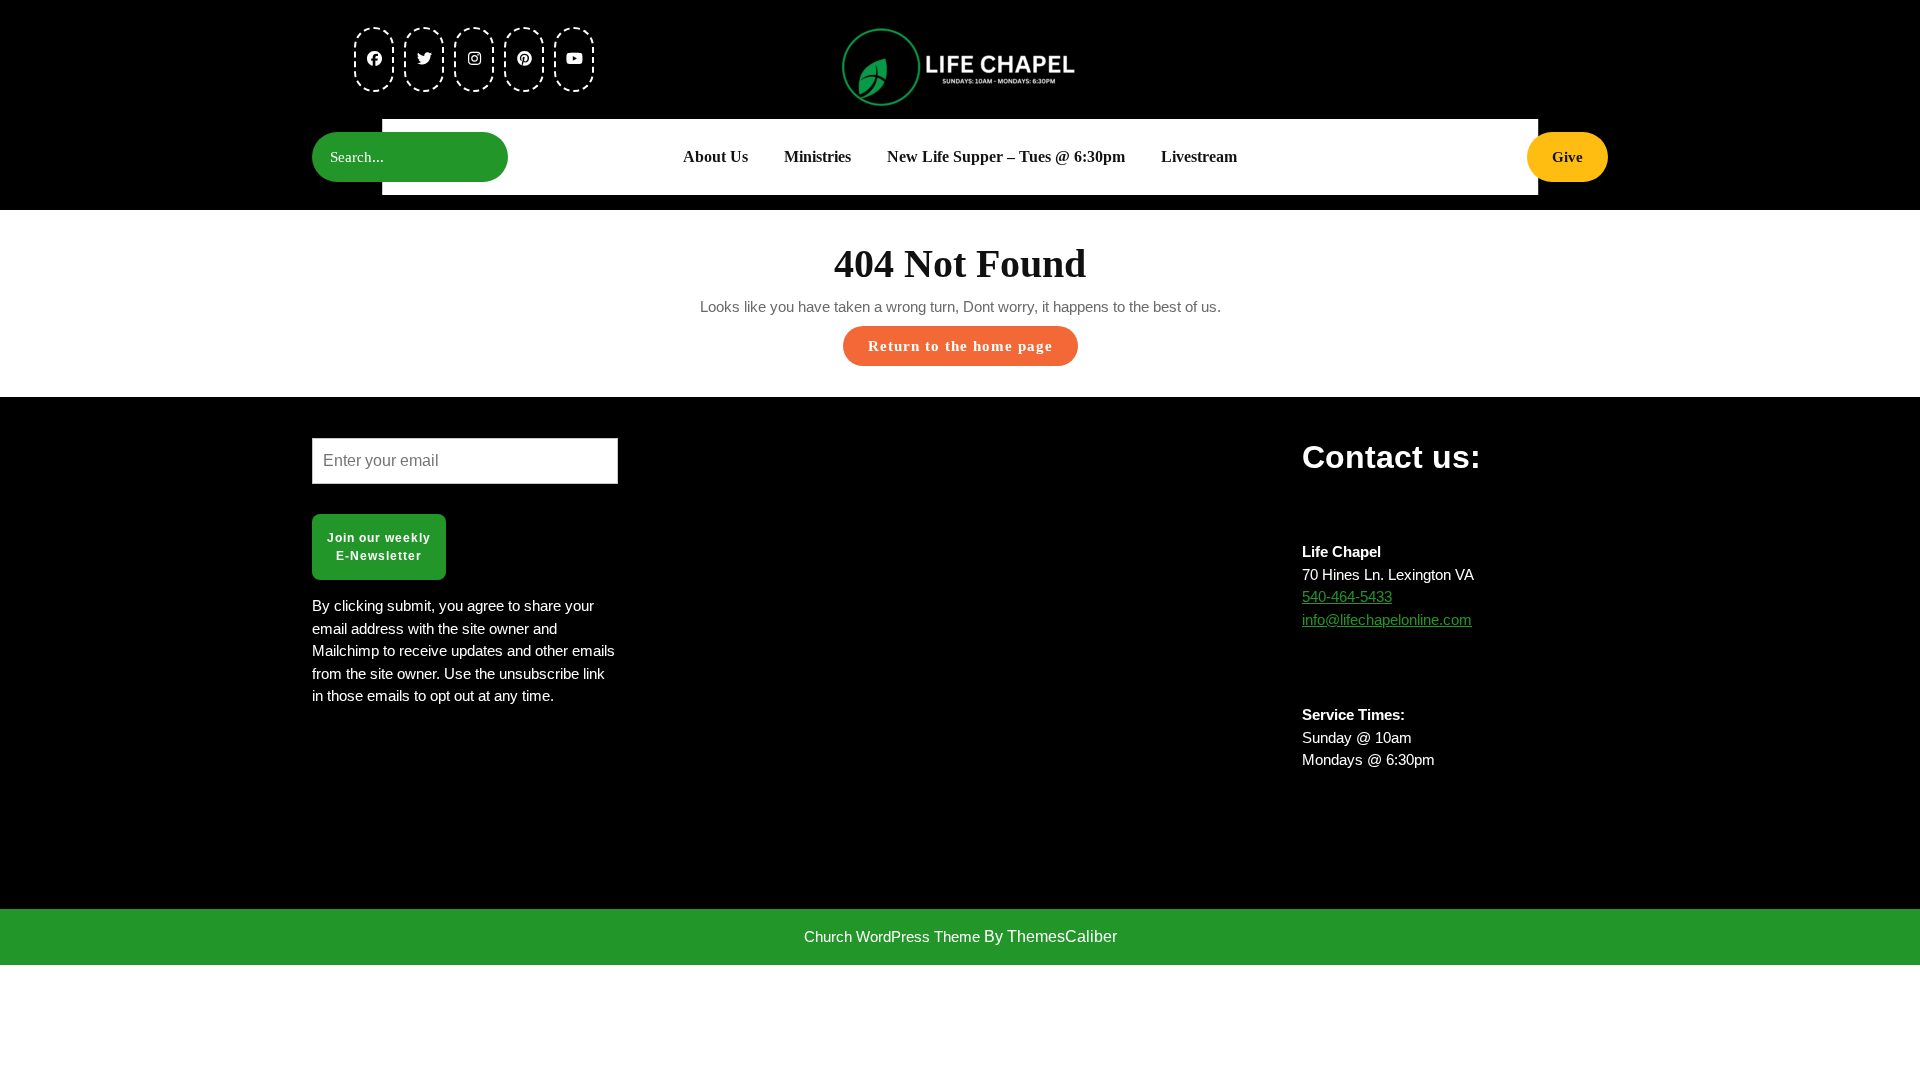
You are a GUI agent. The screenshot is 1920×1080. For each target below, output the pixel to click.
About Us (715, 156)
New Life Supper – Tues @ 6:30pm (1006, 156)
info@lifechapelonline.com (1387, 619)
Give (1580, 156)
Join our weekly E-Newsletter (379, 547)
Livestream (1199, 156)
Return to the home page (973, 351)
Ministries (817, 156)
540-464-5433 (1347, 596)
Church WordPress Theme (892, 936)
